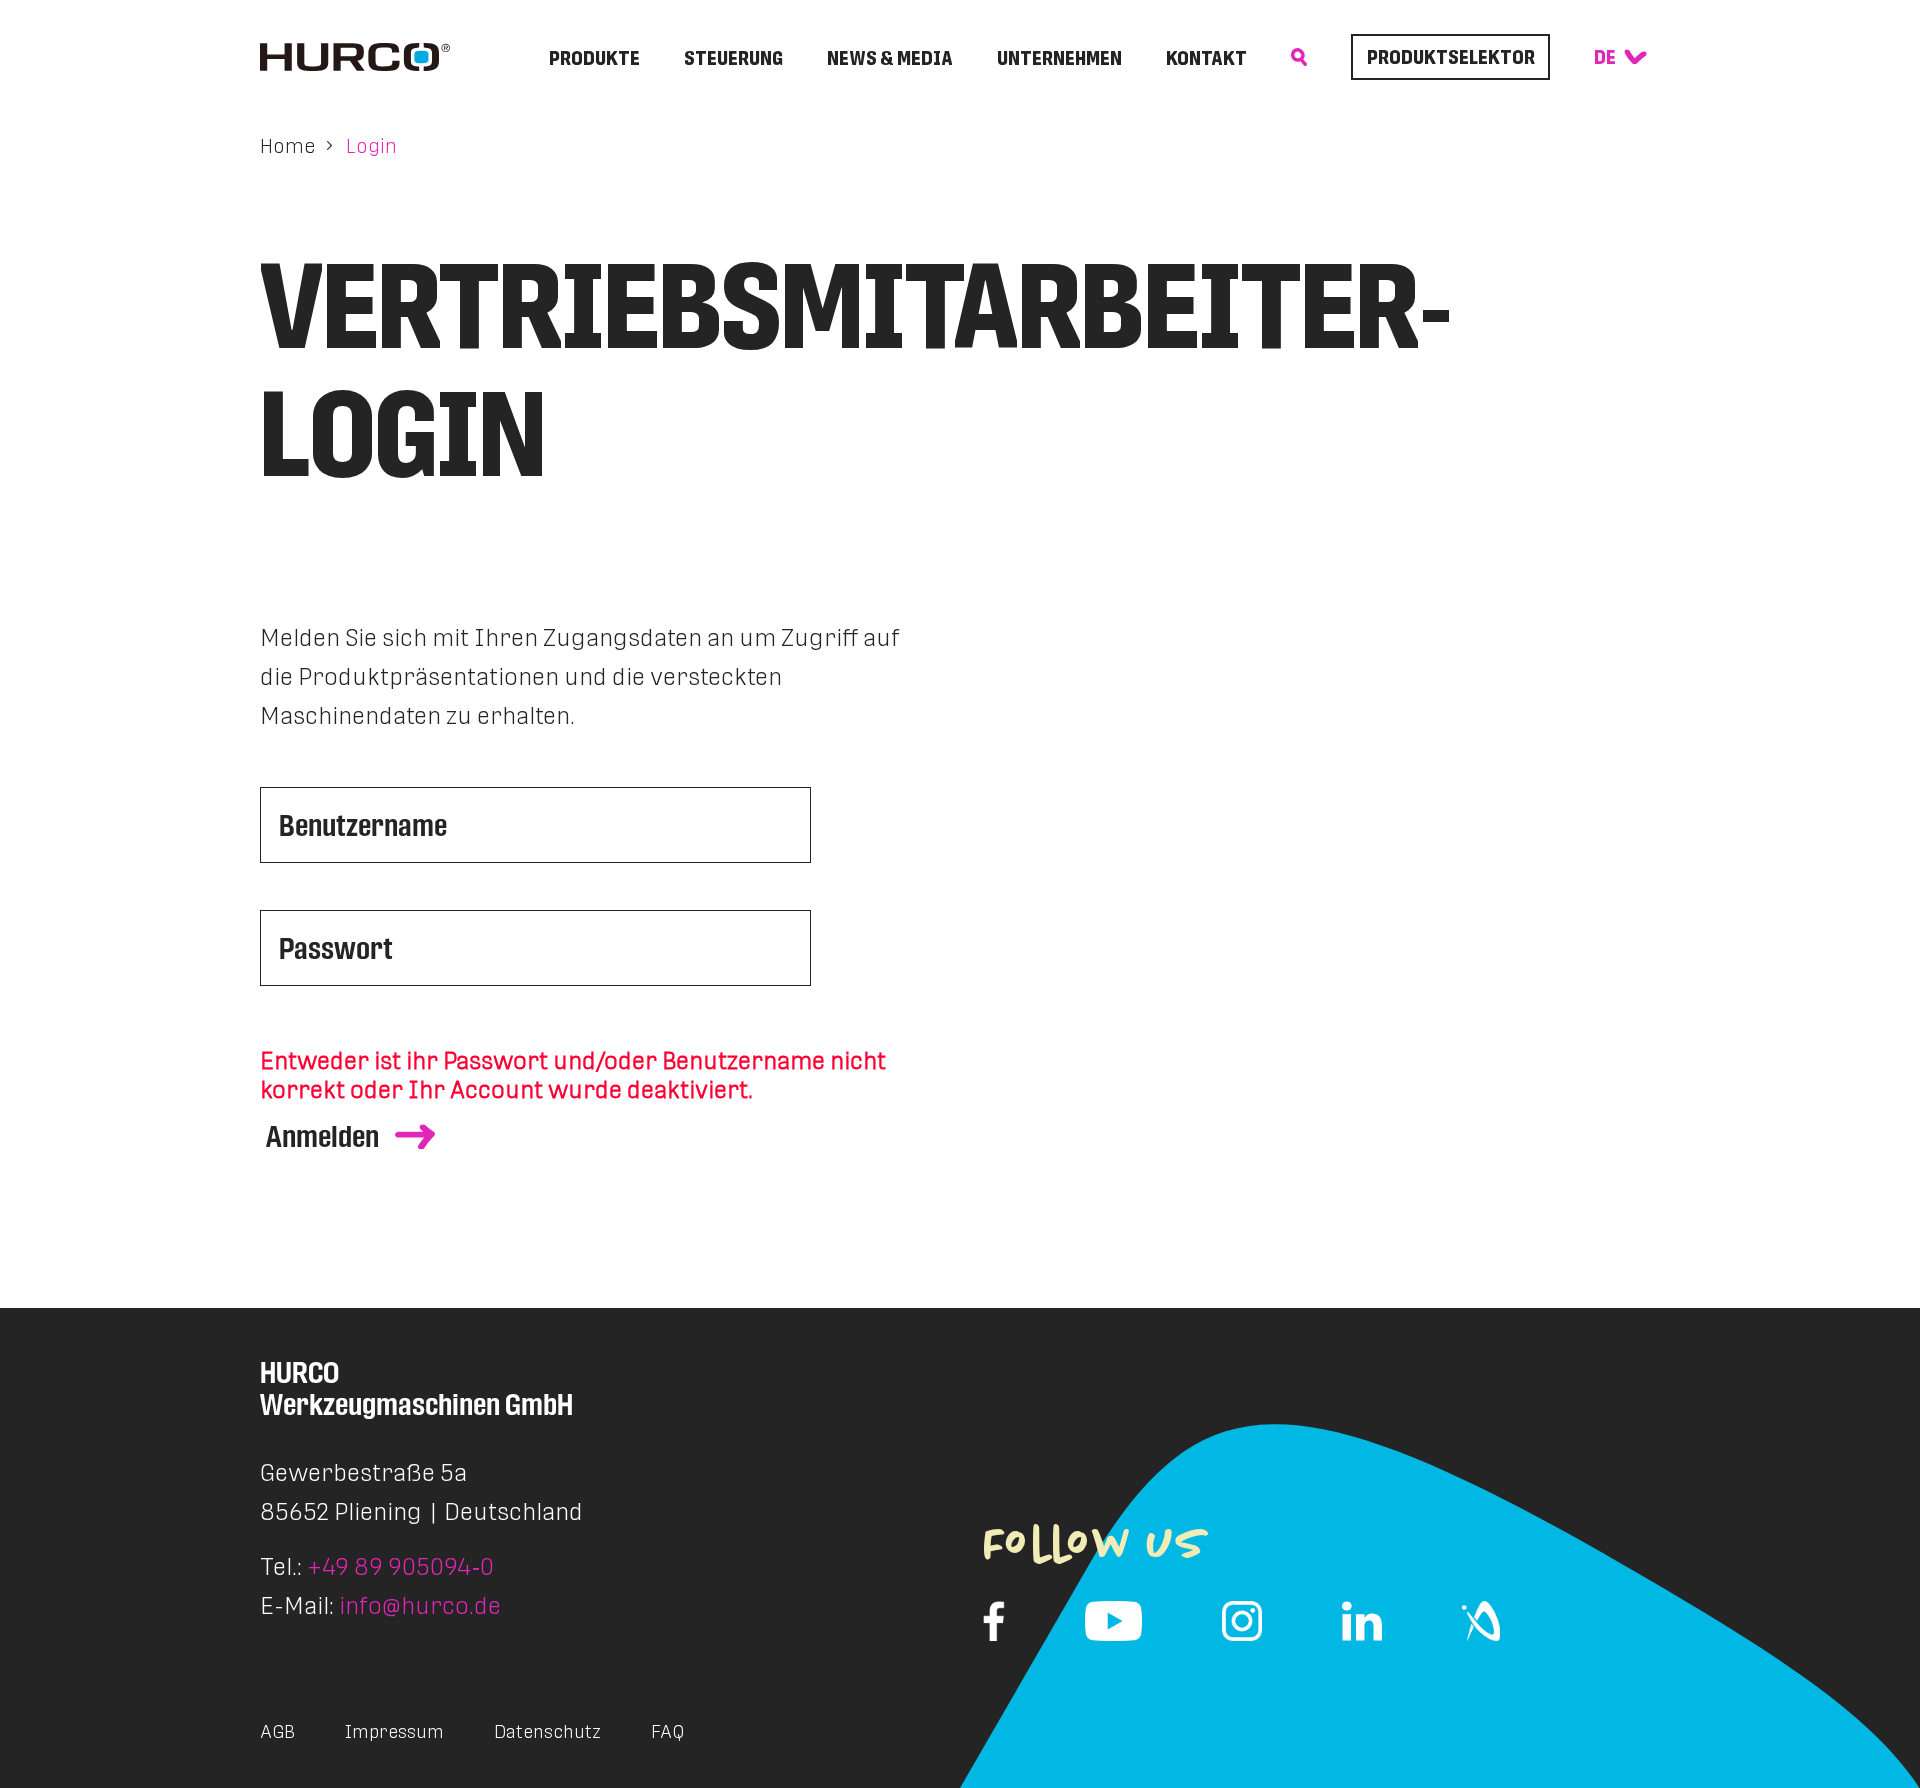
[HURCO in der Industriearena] (1481, 1621)
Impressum (394, 1731)
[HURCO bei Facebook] (994, 1621)
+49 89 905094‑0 (400, 1566)
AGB (277, 1731)
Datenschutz (547, 1731)
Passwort (336, 948)
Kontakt (1206, 58)
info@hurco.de (420, 1605)
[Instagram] (1242, 1621)
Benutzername (363, 825)
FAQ (667, 1731)
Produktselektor (1451, 57)
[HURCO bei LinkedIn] (1362, 1621)
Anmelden (322, 1136)
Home (287, 146)
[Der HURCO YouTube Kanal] (1113, 1621)
